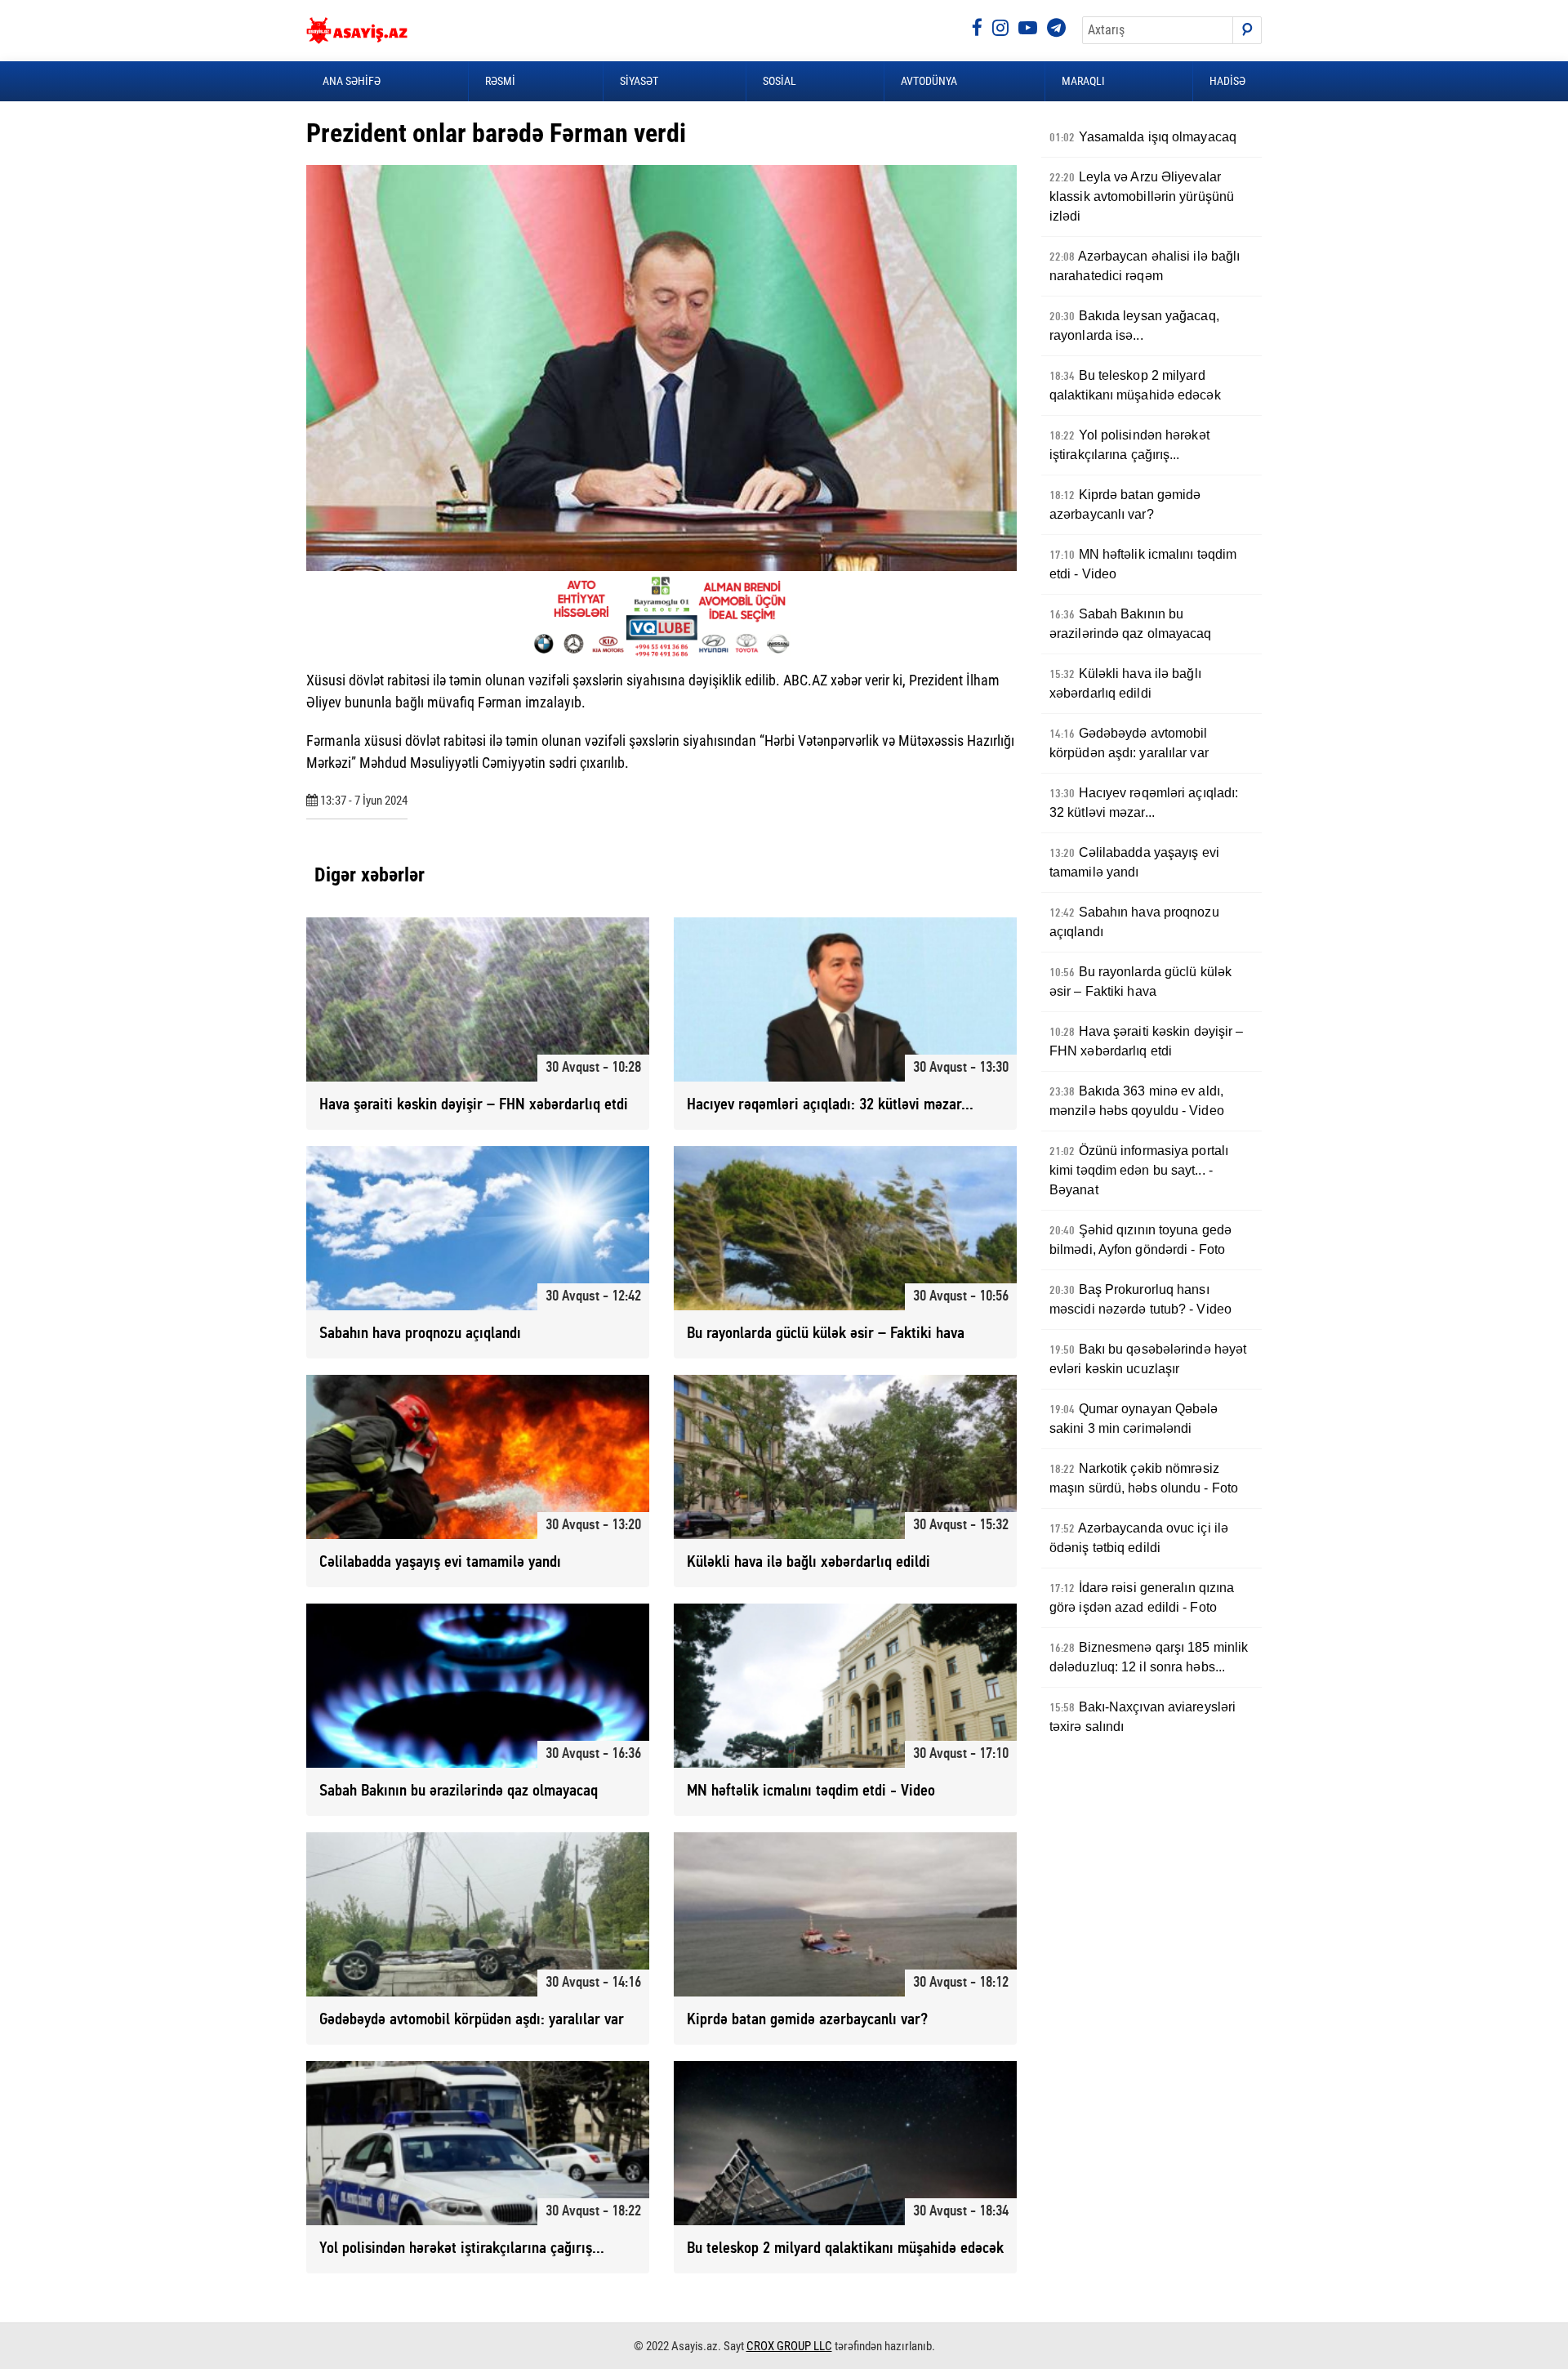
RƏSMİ (500, 81)
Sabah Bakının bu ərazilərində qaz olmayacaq (1131, 624)
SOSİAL (780, 81)
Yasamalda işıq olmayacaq (1143, 137)
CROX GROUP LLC (789, 2346)
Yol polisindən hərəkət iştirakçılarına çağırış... (1129, 445)
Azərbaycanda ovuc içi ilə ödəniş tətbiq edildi (1139, 1538)
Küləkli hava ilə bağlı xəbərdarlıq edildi (1125, 683)
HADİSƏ (1227, 81)
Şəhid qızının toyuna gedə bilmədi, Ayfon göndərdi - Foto (1140, 1240)
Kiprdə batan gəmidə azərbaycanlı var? (1125, 504)
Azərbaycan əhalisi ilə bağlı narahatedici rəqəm (1145, 266)
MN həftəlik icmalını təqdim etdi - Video (1143, 564)
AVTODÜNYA (929, 81)
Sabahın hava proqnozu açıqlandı (1134, 922)
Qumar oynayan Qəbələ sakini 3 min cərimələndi (1134, 1419)
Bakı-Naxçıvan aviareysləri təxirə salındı (1143, 1717)
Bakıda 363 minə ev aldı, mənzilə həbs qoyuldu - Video (1137, 1101)
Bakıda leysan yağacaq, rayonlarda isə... (1134, 326)
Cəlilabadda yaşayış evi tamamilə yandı (1134, 862)
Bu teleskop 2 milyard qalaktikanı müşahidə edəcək (1135, 385)
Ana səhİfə (352, 81)
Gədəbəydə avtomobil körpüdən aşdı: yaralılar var (1129, 743)
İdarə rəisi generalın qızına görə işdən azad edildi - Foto (1142, 1597)
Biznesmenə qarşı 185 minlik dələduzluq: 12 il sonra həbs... (1149, 1657)
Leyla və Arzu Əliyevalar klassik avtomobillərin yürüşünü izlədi (1142, 196)
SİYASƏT (639, 81)
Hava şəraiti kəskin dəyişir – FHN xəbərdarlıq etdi (1147, 1041)
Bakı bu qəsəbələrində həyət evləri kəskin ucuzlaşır (1148, 1359)
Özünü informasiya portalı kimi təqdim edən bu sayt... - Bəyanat (1139, 1170)
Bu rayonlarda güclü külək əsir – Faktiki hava (1140, 982)
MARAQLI (1083, 81)
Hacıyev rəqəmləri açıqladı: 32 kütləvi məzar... (1144, 803)
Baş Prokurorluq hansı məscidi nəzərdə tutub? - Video (1140, 1299)
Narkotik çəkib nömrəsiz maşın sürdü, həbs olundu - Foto (1144, 1478)
